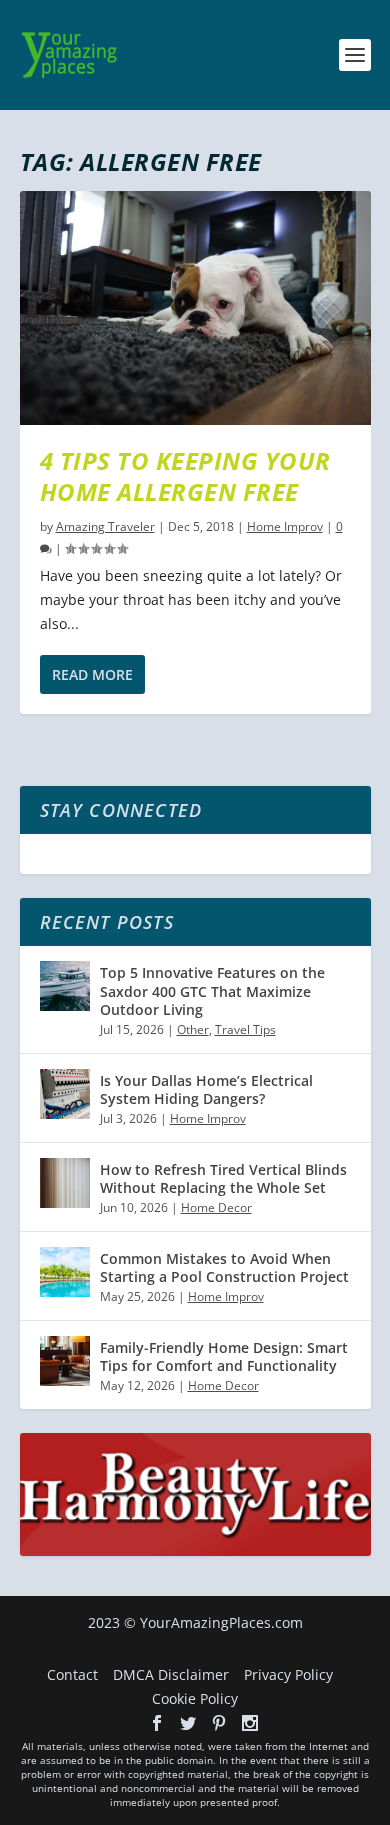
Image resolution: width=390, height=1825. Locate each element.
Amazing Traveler (105, 526)
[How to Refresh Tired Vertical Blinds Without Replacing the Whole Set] (65, 1183)
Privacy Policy (288, 1674)
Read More (92, 674)
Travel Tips (245, 1029)
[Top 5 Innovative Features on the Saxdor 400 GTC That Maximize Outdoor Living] (65, 986)
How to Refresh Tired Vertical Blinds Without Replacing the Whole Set (223, 1178)
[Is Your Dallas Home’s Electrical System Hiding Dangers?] (65, 1094)
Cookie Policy (195, 1698)
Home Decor (216, 1207)
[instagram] (250, 1723)
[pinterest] (219, 1723)
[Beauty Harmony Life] (195, 1550)
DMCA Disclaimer (171, 1674)
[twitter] (188, 1723)
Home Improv (285, 526)
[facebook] (157, 1723)
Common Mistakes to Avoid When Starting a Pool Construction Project (224, 1267)
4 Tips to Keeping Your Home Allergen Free (185, 476)
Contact (72, 1674)
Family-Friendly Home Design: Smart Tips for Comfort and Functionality (224, 1356)
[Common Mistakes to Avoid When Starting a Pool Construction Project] (65, 1272)
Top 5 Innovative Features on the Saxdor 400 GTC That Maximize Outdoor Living (212, 990)
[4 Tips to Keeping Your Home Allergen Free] (195, 308)
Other (193, 1029)
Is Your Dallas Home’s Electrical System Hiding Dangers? (206, 1089)
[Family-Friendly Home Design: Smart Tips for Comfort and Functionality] (65, 1361)
